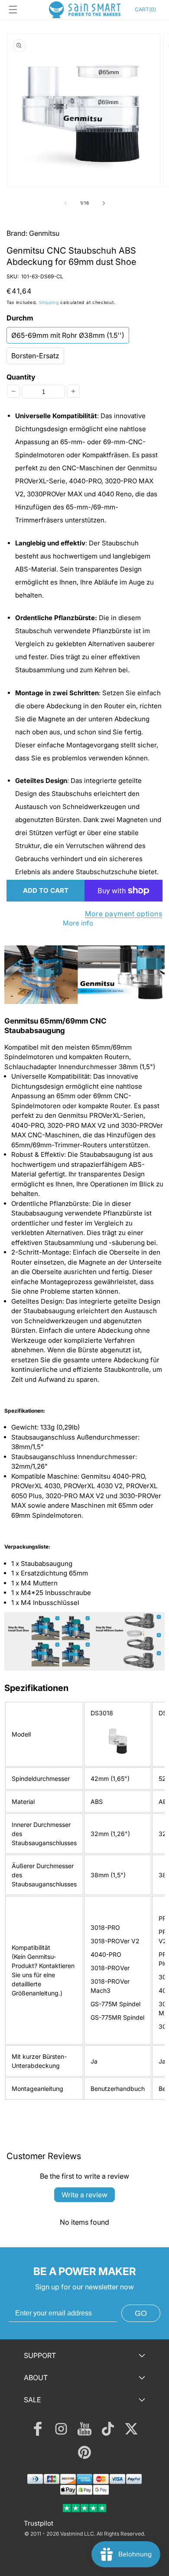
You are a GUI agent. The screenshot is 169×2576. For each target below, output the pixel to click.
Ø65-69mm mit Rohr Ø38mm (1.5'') (68, 335)
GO (141, 2313)
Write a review (84, 2195)
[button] (13, 10)
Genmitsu (44, 233)
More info (78, 923)
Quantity (21, 377)
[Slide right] (104, 203)
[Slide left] (65, 203)
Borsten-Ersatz (35, 356)
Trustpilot (39, 2523)
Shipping (49, 302)
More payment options (123, 914)
